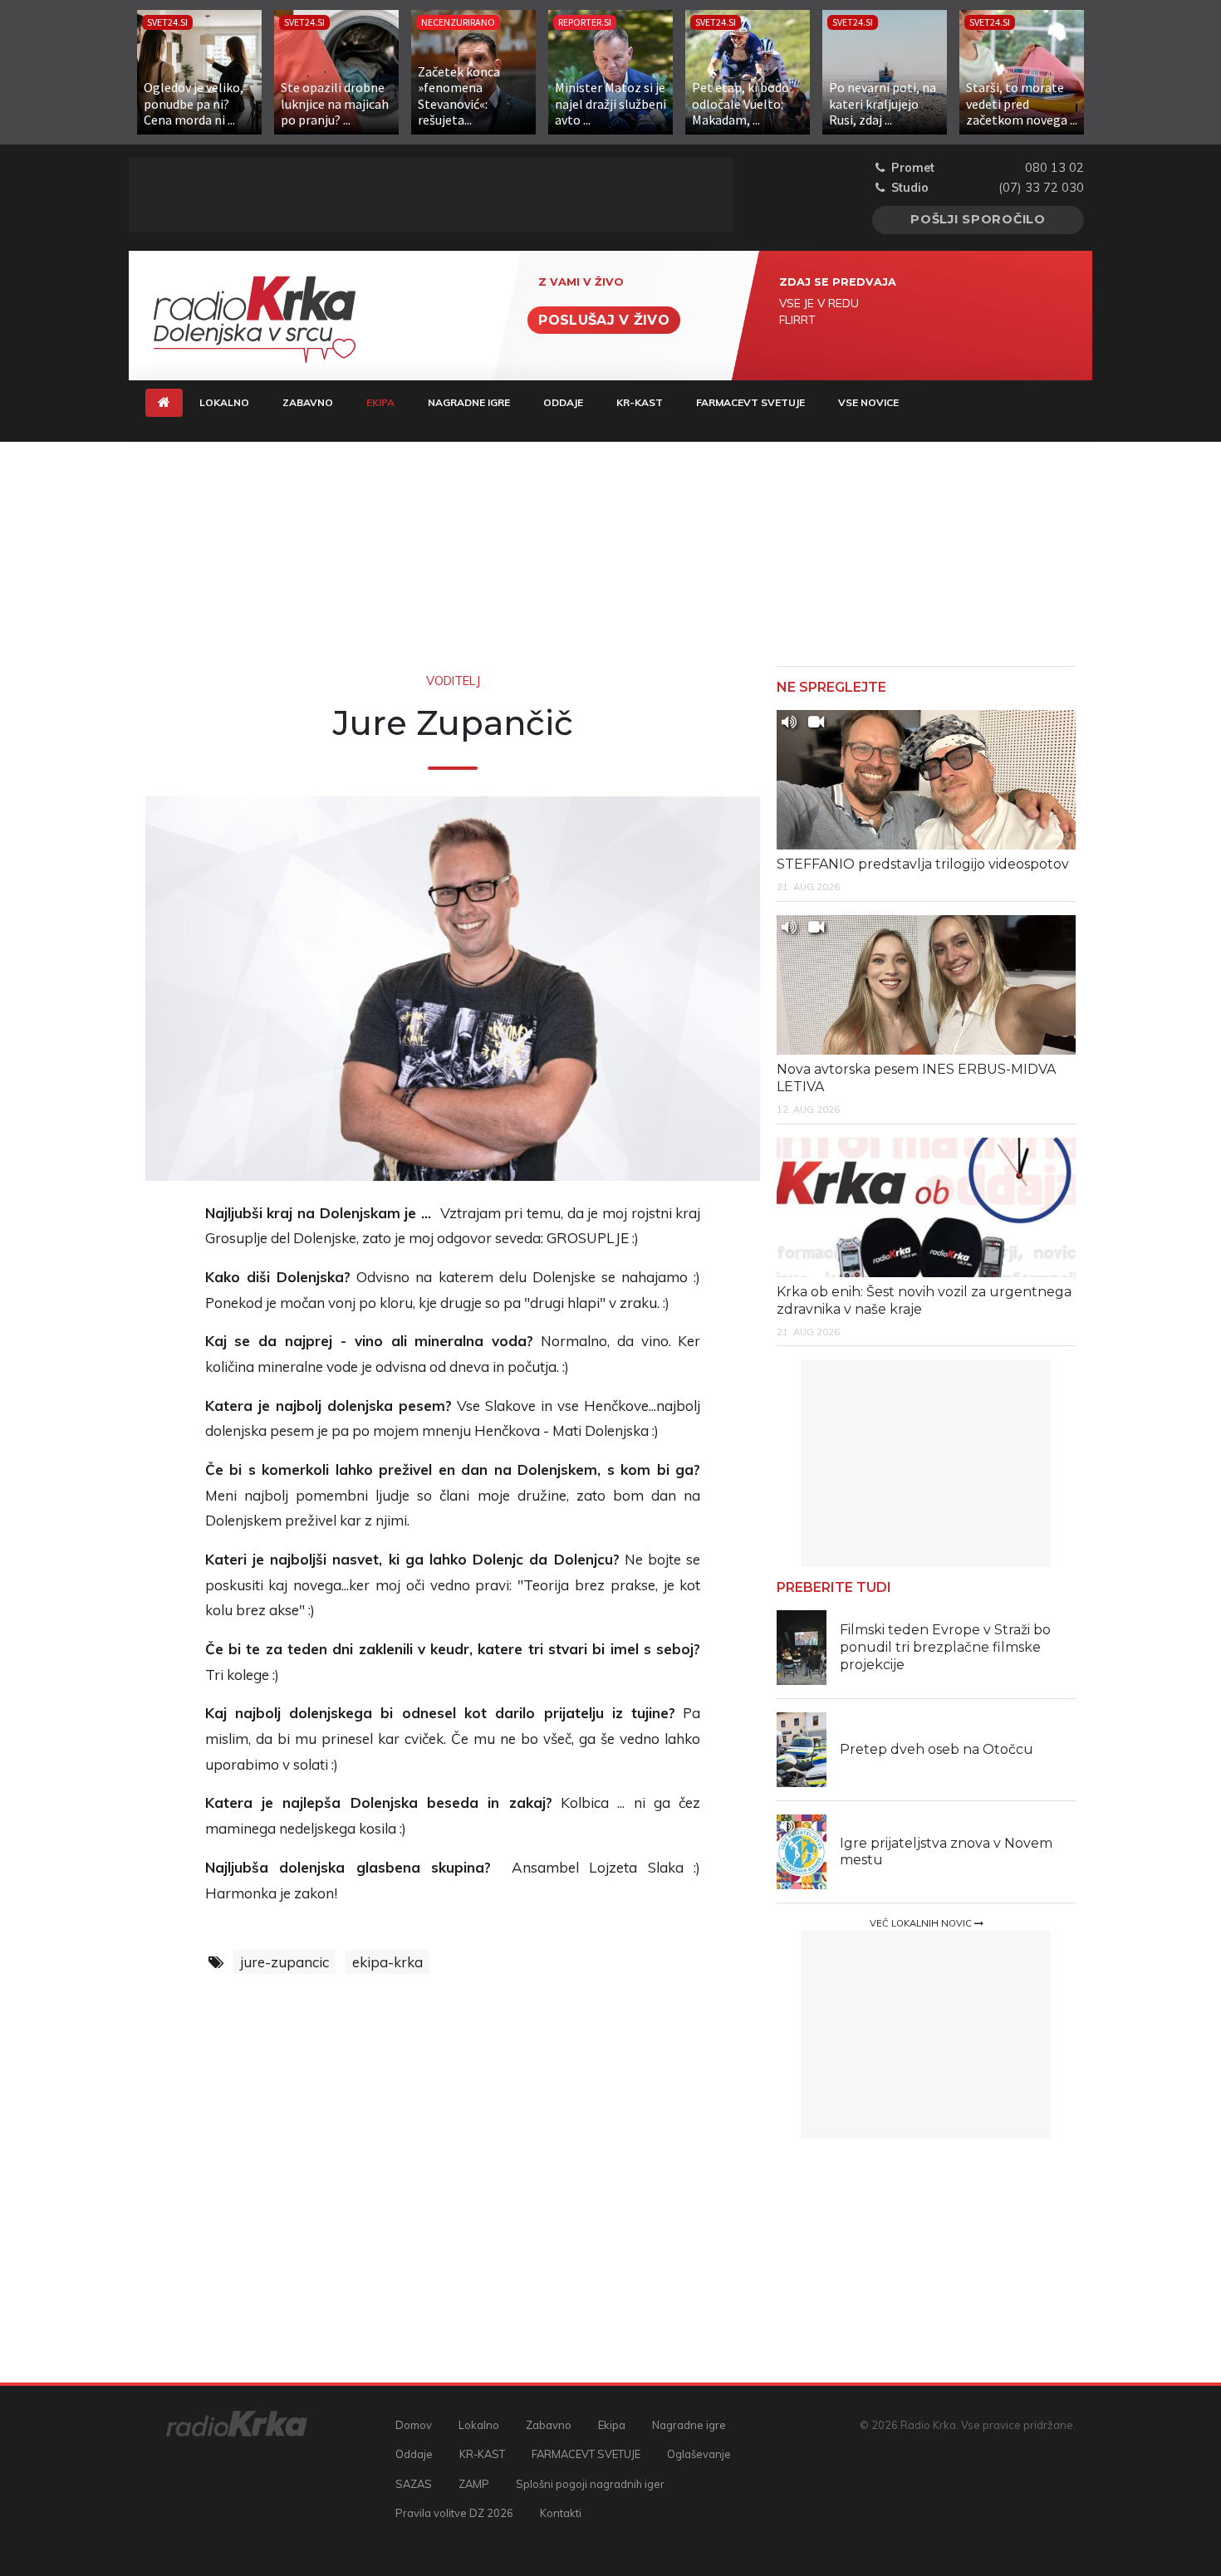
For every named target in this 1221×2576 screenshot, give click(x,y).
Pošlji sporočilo (978, 219)
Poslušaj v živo (604, 320)
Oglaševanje (699, 2454)
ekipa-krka (387, 1962)
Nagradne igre (469, 402)
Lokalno (224, 402)
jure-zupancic (284, 1962)
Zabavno (308, 402)
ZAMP (474, 2484)
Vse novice (868, 402)
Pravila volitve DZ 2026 (454, 2513)
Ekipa (389, 402)
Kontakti (561, 2513)
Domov (414, 2425)
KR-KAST (640, 402)
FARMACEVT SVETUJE (750, 402)
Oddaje (563, 402)
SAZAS (414, 2484)
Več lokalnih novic (922, 1923)
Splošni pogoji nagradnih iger (590, 2484)
